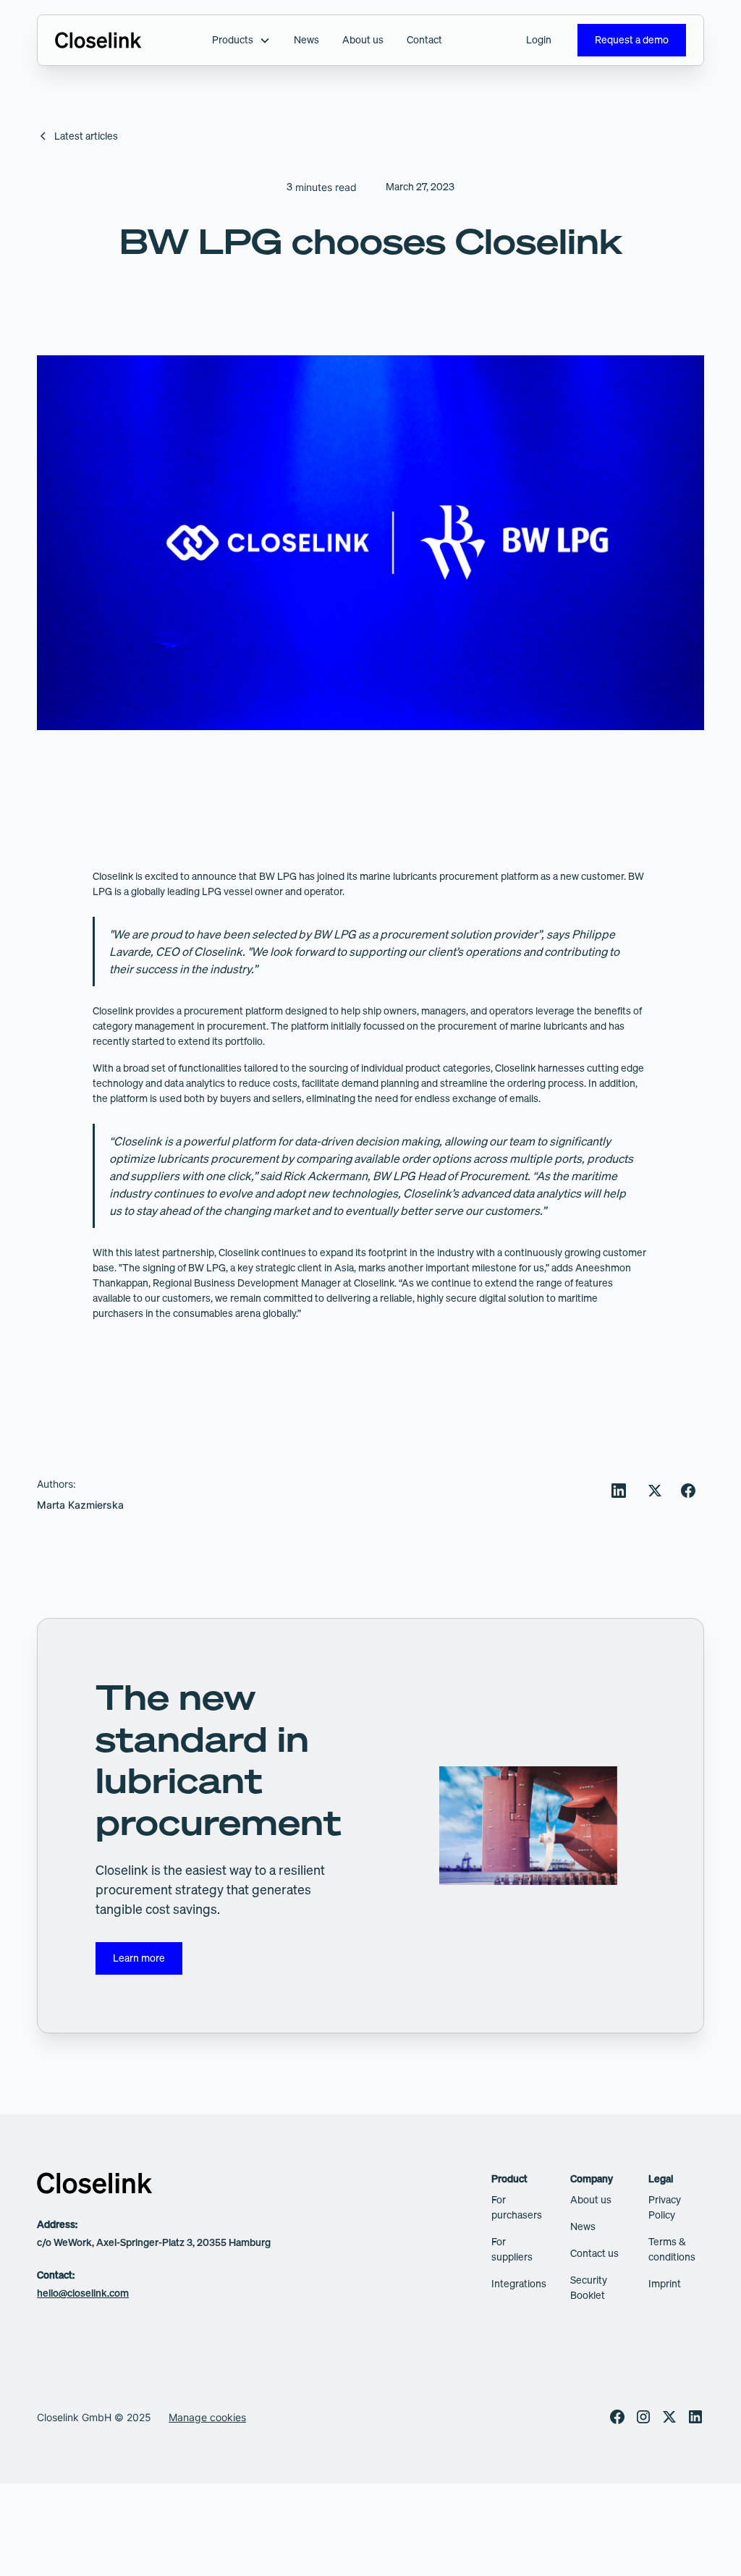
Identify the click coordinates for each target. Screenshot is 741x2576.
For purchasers (517, 2207)
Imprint (665, 2284)
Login (539, 40)
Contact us (594, 2253)
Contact (424, 40)
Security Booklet (589, 2288)
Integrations (519, 2284)
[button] (241, 40)
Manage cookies (207, 2417)
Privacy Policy (665, 2207)
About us (363, 40)
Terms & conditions (672, 2249)
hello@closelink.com (83, 2293)
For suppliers (512, 2249)
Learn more (139, 1958)
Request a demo (632, 40)
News (306, 40)
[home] (98, 41)
